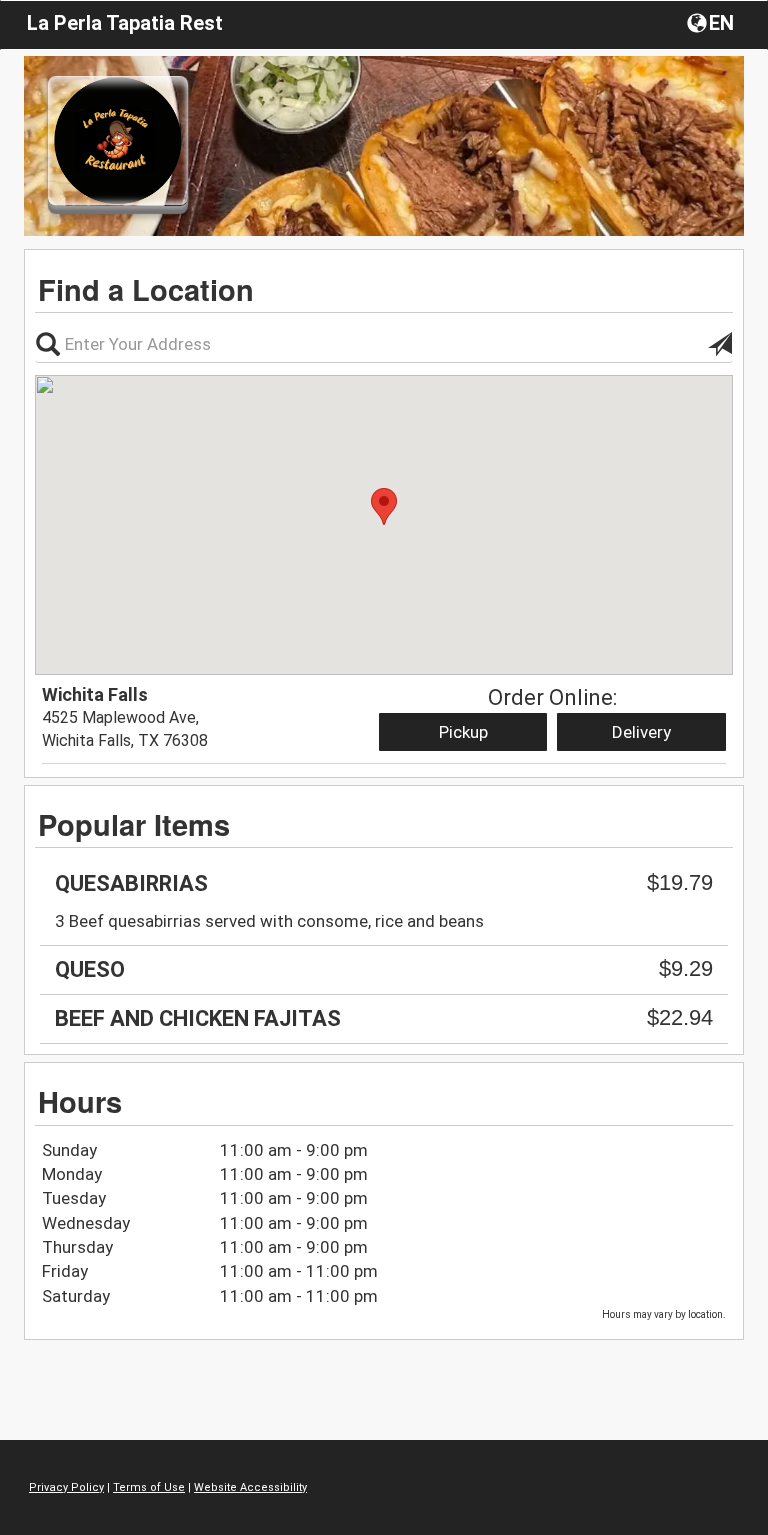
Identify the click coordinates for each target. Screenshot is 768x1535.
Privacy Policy (66, 1487)
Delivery (641, 732)
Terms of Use (149, 1487)
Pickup (463, 732)
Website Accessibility (250, 1487)
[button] (712, 22)
